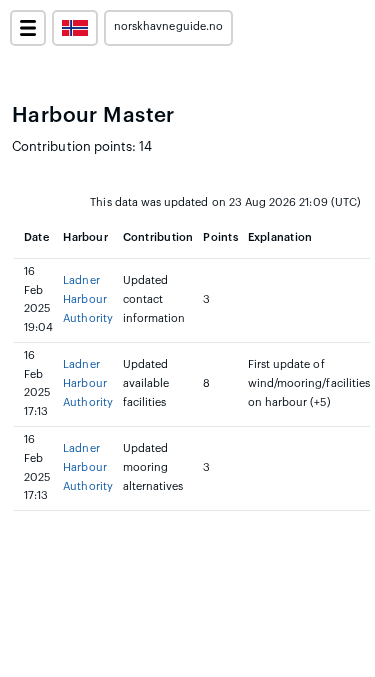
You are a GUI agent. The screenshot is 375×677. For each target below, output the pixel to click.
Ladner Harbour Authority (88, 299)
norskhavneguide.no (168, 26)
